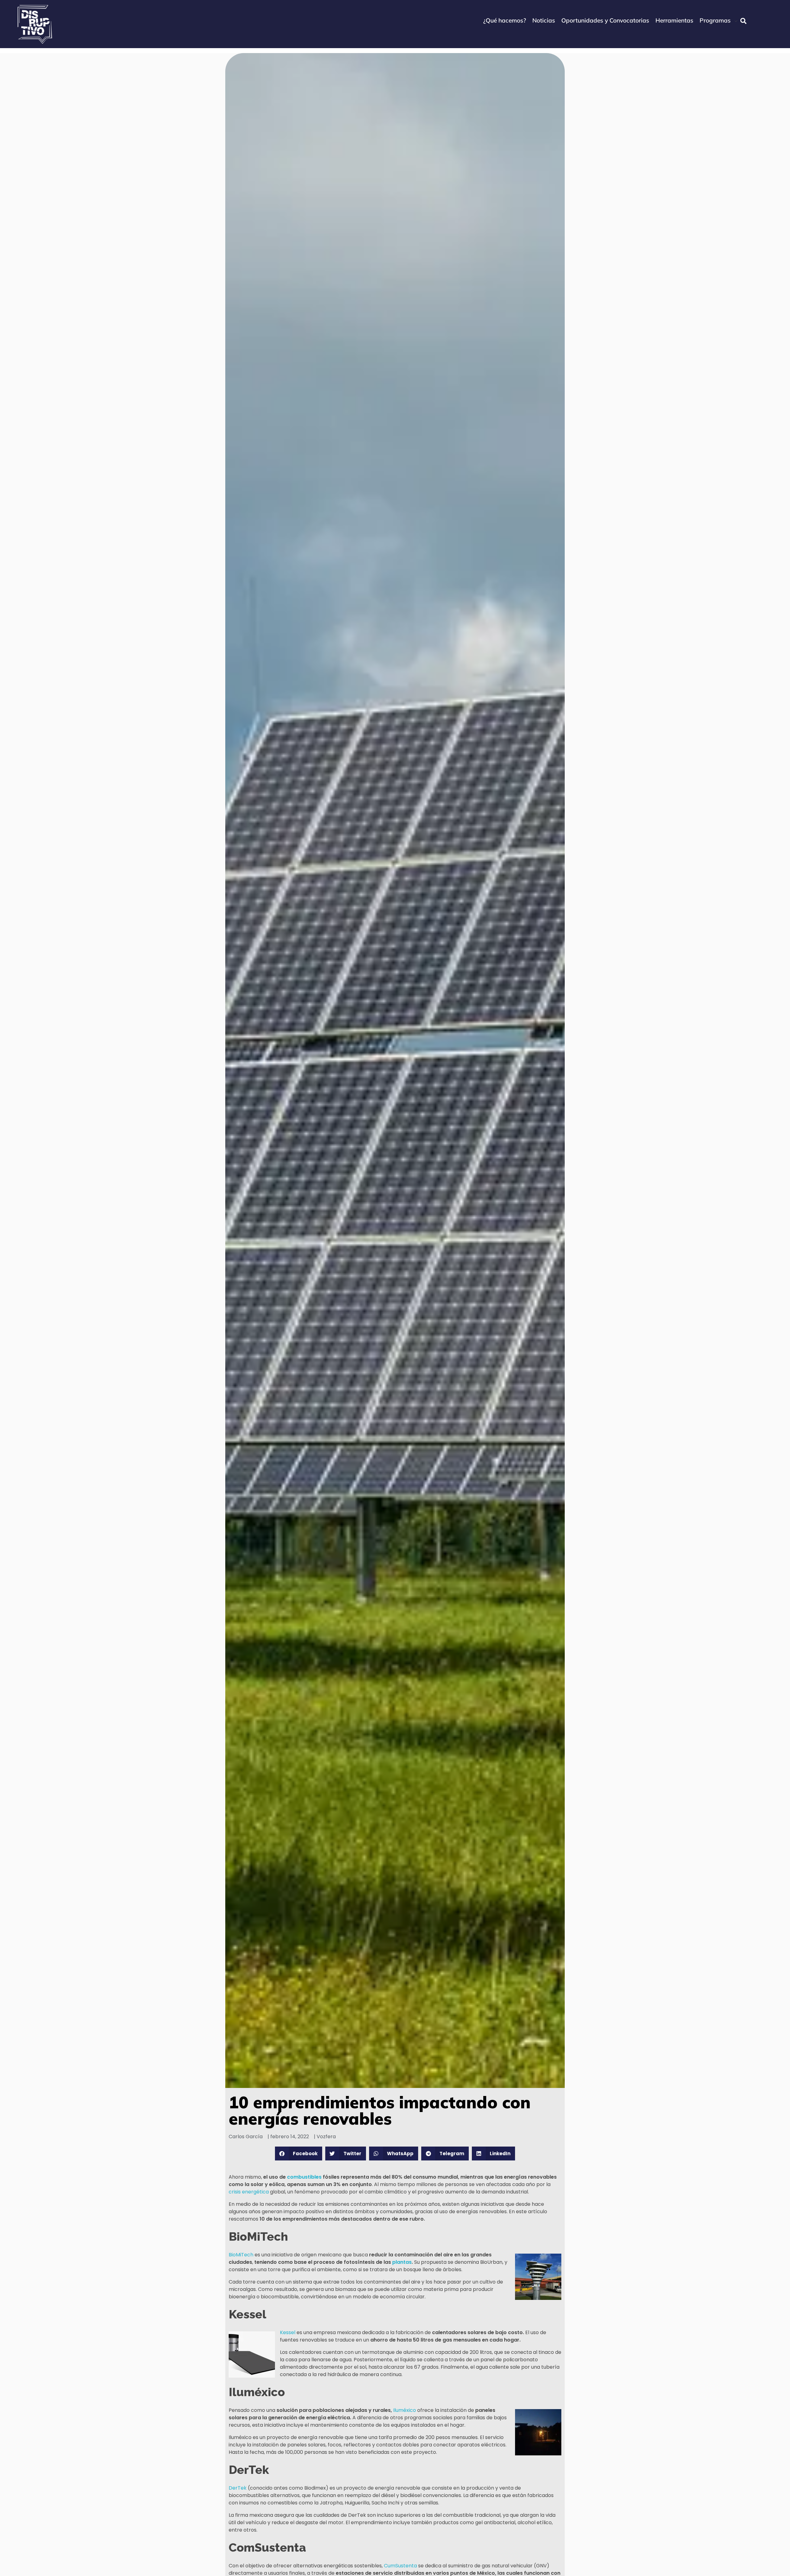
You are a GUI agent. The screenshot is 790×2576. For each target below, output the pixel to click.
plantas (402, 2262)
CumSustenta (400, 2566)
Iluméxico (405, 2410)
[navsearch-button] (743, 21)
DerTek (238, 2488)
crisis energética (249, 2192)
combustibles (304, 2177)
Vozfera (326, 2137)
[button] (299, 2154)
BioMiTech (241, 2255)
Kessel (288, 2332)
